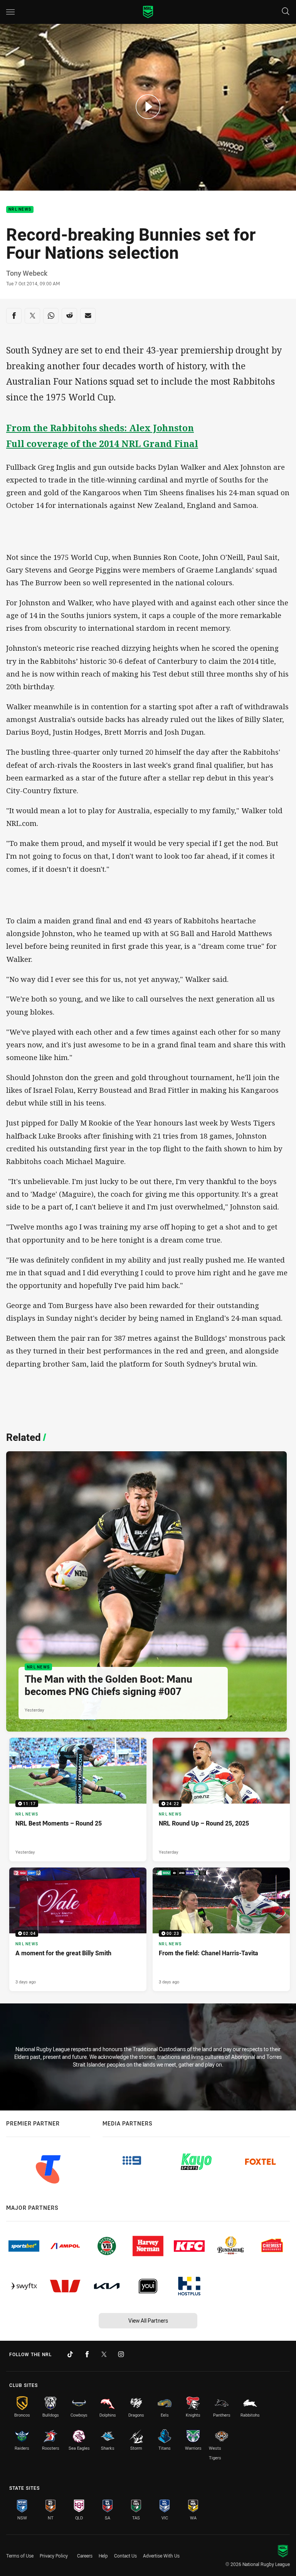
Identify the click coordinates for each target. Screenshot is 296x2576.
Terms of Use (20, 2556)
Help (103, 2556)
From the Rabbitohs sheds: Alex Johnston (100, 428)
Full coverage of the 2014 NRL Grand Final (102, 444)
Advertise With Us (161, 2556)
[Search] (286, 12)
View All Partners (148, 2321)
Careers (85, 2556)
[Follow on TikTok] (70, 2354)
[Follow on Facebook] (87, 2354)
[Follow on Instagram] (121, 2354)
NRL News (20, 210)
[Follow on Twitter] (104, 2354)
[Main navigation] (10, 12)
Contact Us (125, 2556)
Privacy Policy (54, 2556)
